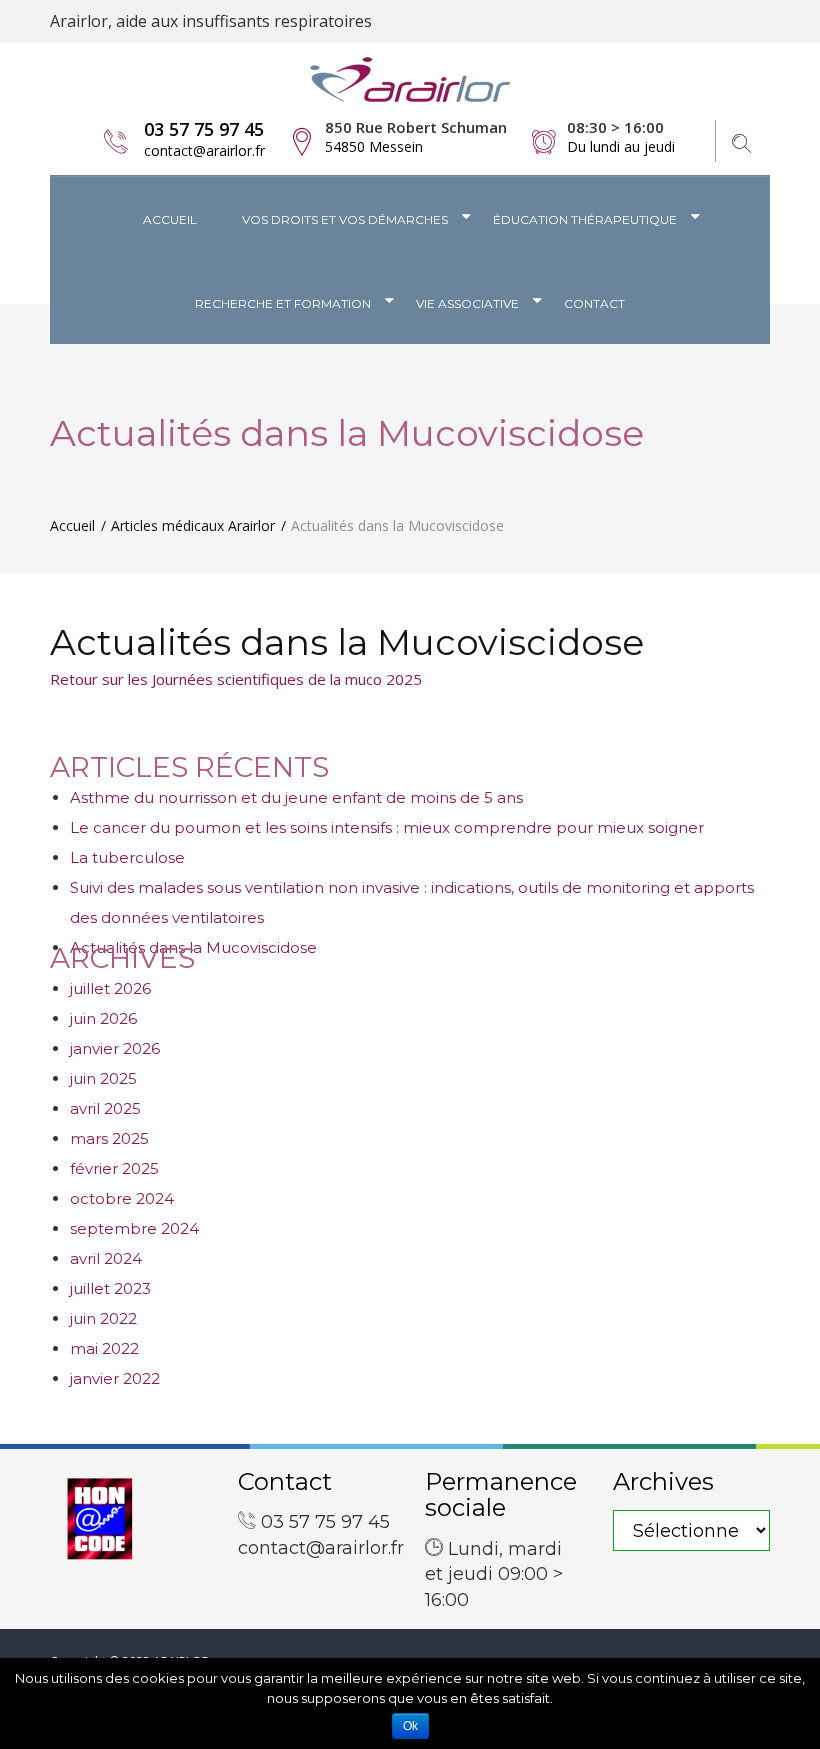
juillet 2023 (110, 1288)
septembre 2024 (134, 1228)
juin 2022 (103, 1318)
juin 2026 (103, 1018)
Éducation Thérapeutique (585, 219)
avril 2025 (105, 1108)
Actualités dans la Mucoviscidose (347, 642)
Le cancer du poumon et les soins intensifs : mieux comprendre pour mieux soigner (387, 827)
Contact (594, 303)
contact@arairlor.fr (204, 150)
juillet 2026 (110, 988)
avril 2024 (106, 1258)
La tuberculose (127, 857)
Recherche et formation (283, 303)
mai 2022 (104, 1348)
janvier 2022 (115, 1378)
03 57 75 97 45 (204, 129)
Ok (410, 1726)
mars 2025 (109, 1138)
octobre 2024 (122, 1198)
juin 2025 (103, 1078)
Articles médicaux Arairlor (193, 525)
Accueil (170, 219)
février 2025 (114, 1168)
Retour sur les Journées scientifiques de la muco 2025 (236, 679)
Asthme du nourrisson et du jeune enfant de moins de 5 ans (296, 797)
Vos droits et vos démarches (345, 219)
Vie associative (467, 303)
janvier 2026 (115, 1048)
